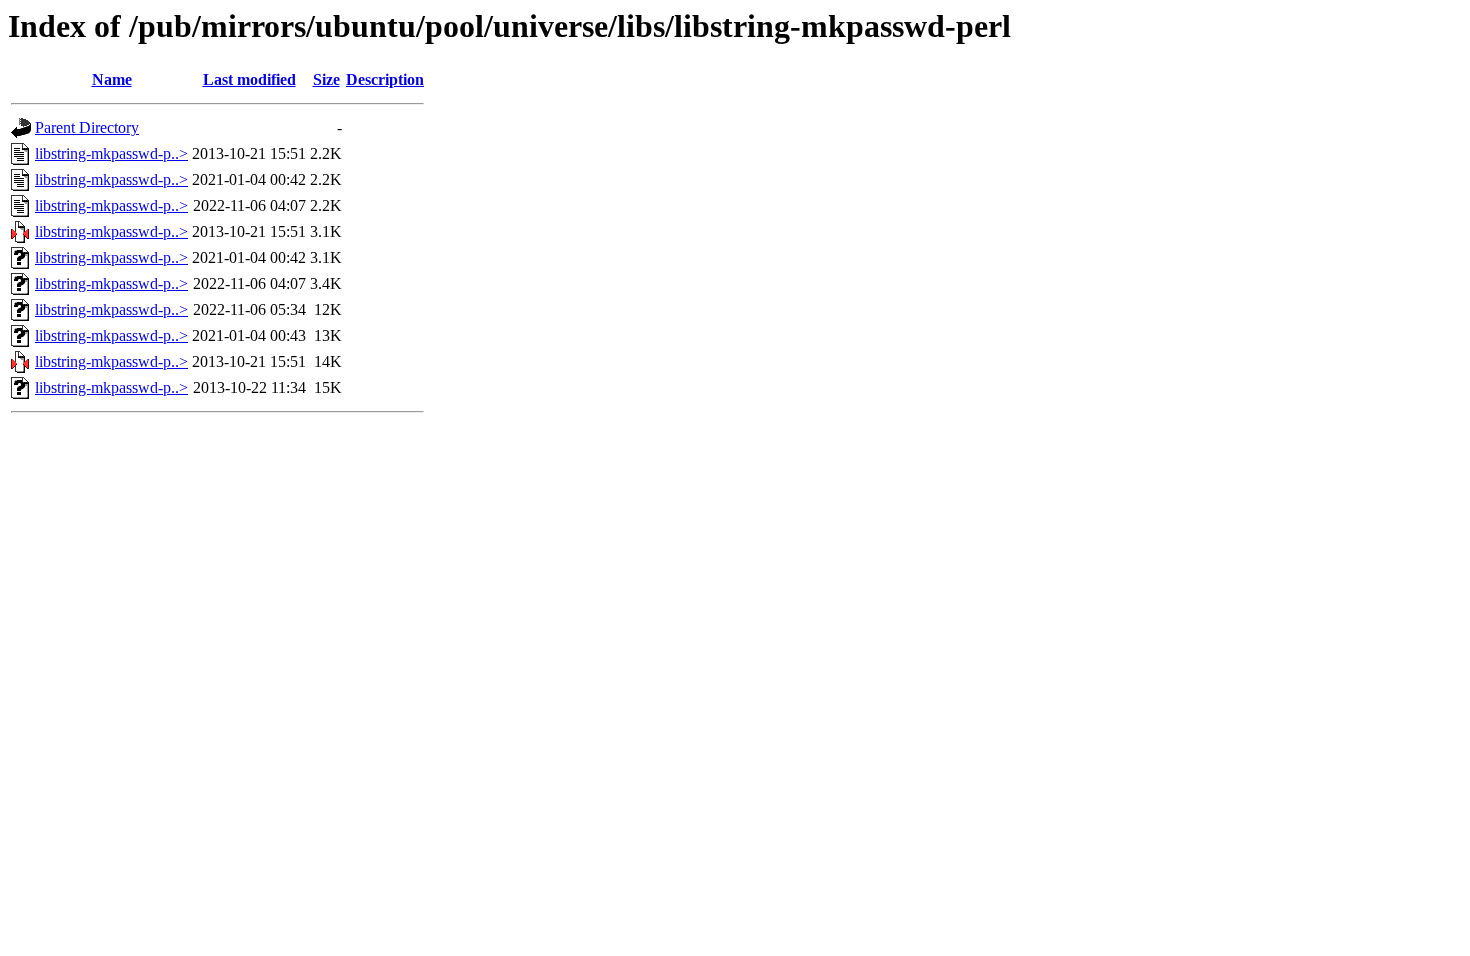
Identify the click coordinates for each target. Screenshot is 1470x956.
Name (112, 79)
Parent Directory (87, 127)
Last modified (249, 79)
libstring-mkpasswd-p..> (111, 153)
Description (385, 79)
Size (326, 79)
